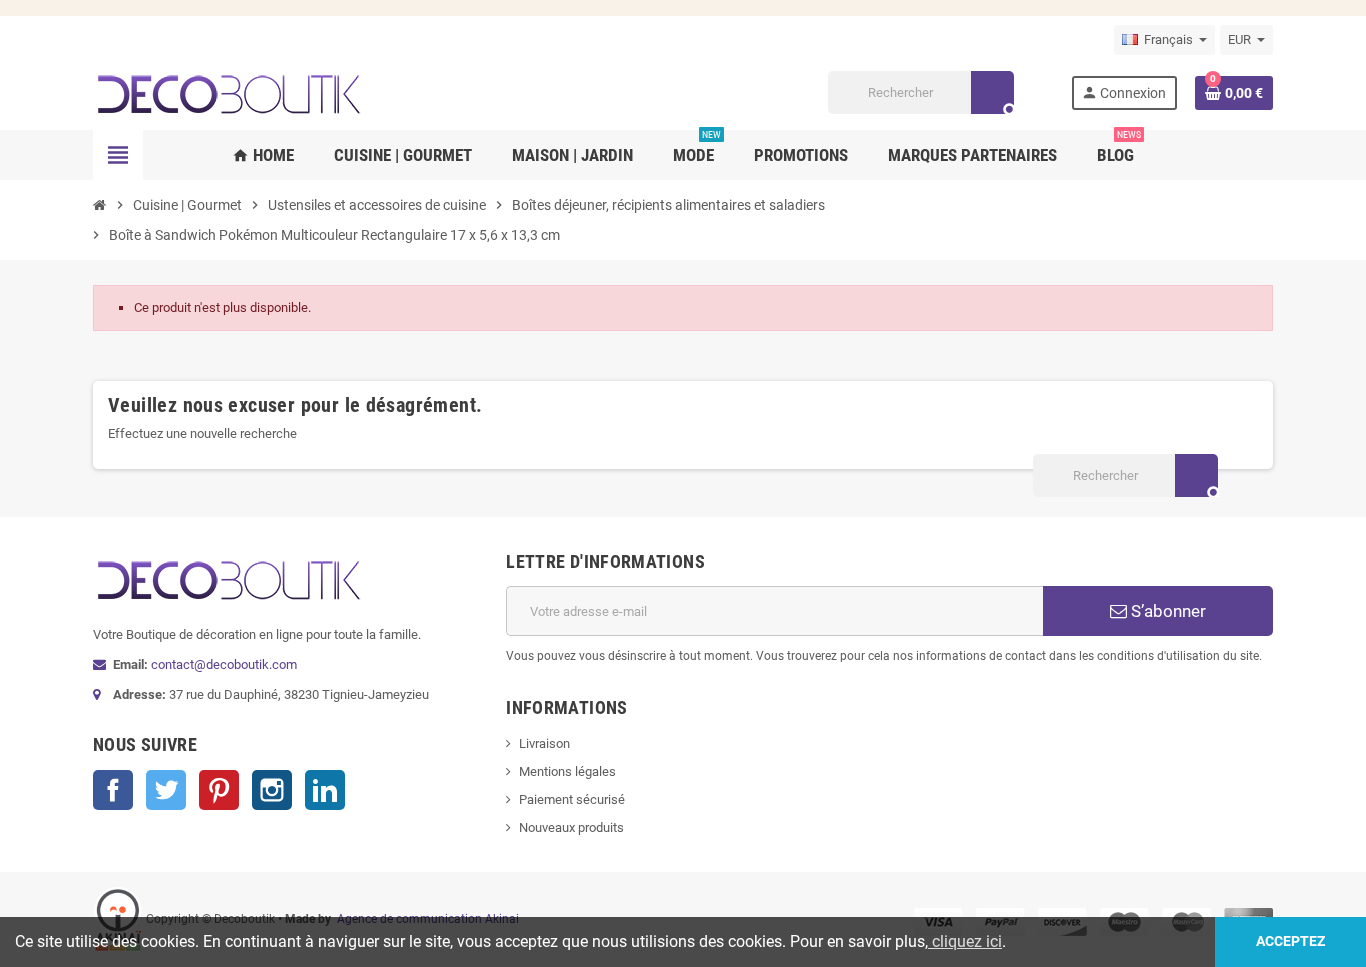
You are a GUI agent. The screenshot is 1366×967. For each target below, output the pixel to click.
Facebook (113, 790)
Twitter (166, 790)
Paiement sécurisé (572, 799)
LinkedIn (325, 790)
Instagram (272, 790)
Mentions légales (567, 771)
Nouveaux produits (571, 827)
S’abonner (1166, 611)
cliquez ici (965, 941)
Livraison (544, 743)
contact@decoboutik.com (224, 664)
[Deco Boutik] (228, 91)
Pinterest (219, 790)
